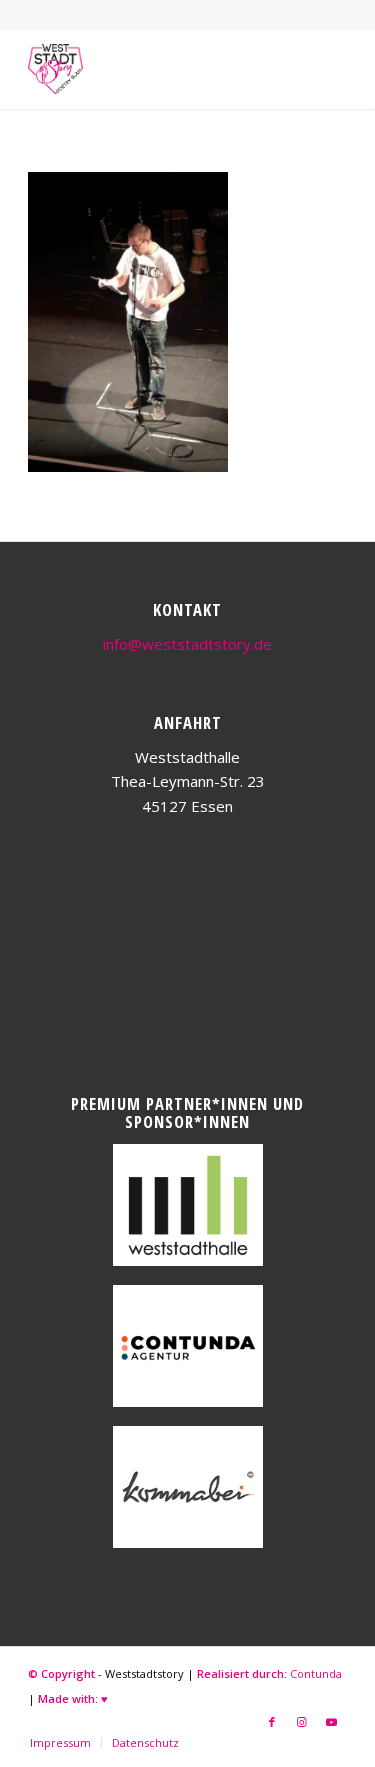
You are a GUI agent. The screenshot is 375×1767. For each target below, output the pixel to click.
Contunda (316, 1673)
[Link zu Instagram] (302, 1722)
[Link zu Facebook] (272, 1722)
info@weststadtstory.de (187, 644)
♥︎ (104, 1698)
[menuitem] (60, 1743)
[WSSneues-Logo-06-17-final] (155, 69)
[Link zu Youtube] (332, 1722)
